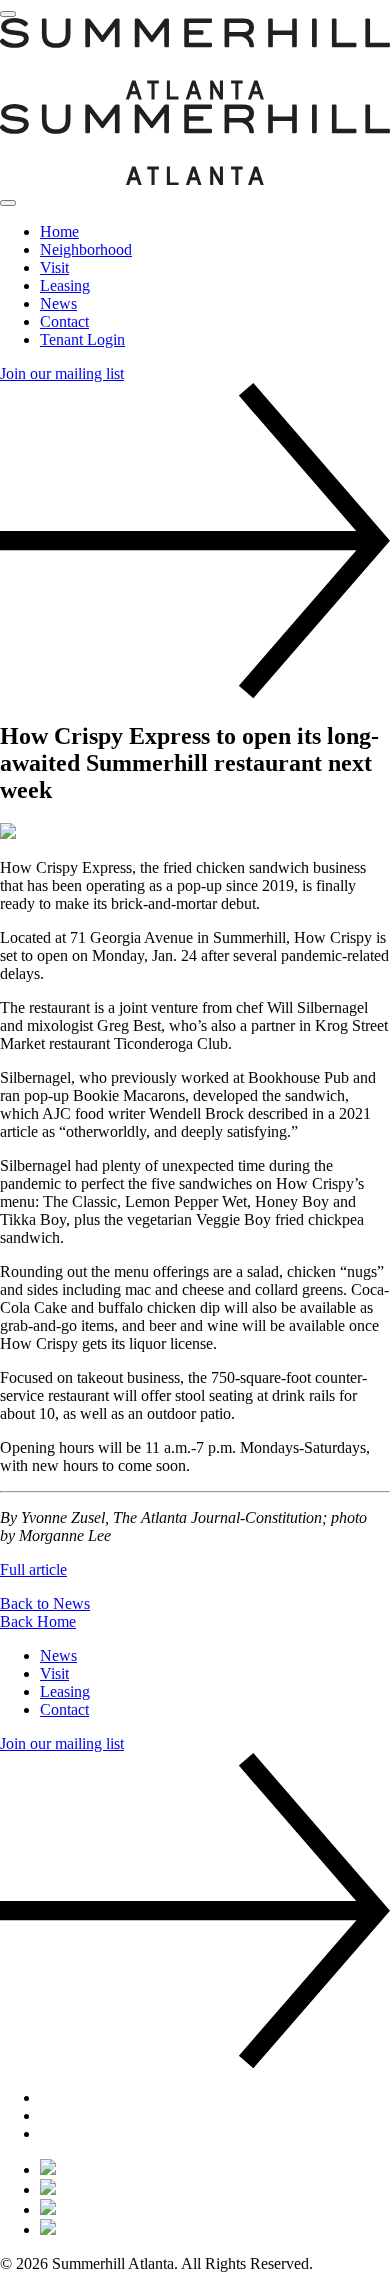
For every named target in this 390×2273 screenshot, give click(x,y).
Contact (64, 321)
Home (59, 231)
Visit (54, 267)
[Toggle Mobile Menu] (8, 14)
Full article (33, 1569)
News (58, 303)
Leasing (65, 285)
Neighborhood (86, 249)
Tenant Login (82, 339)
